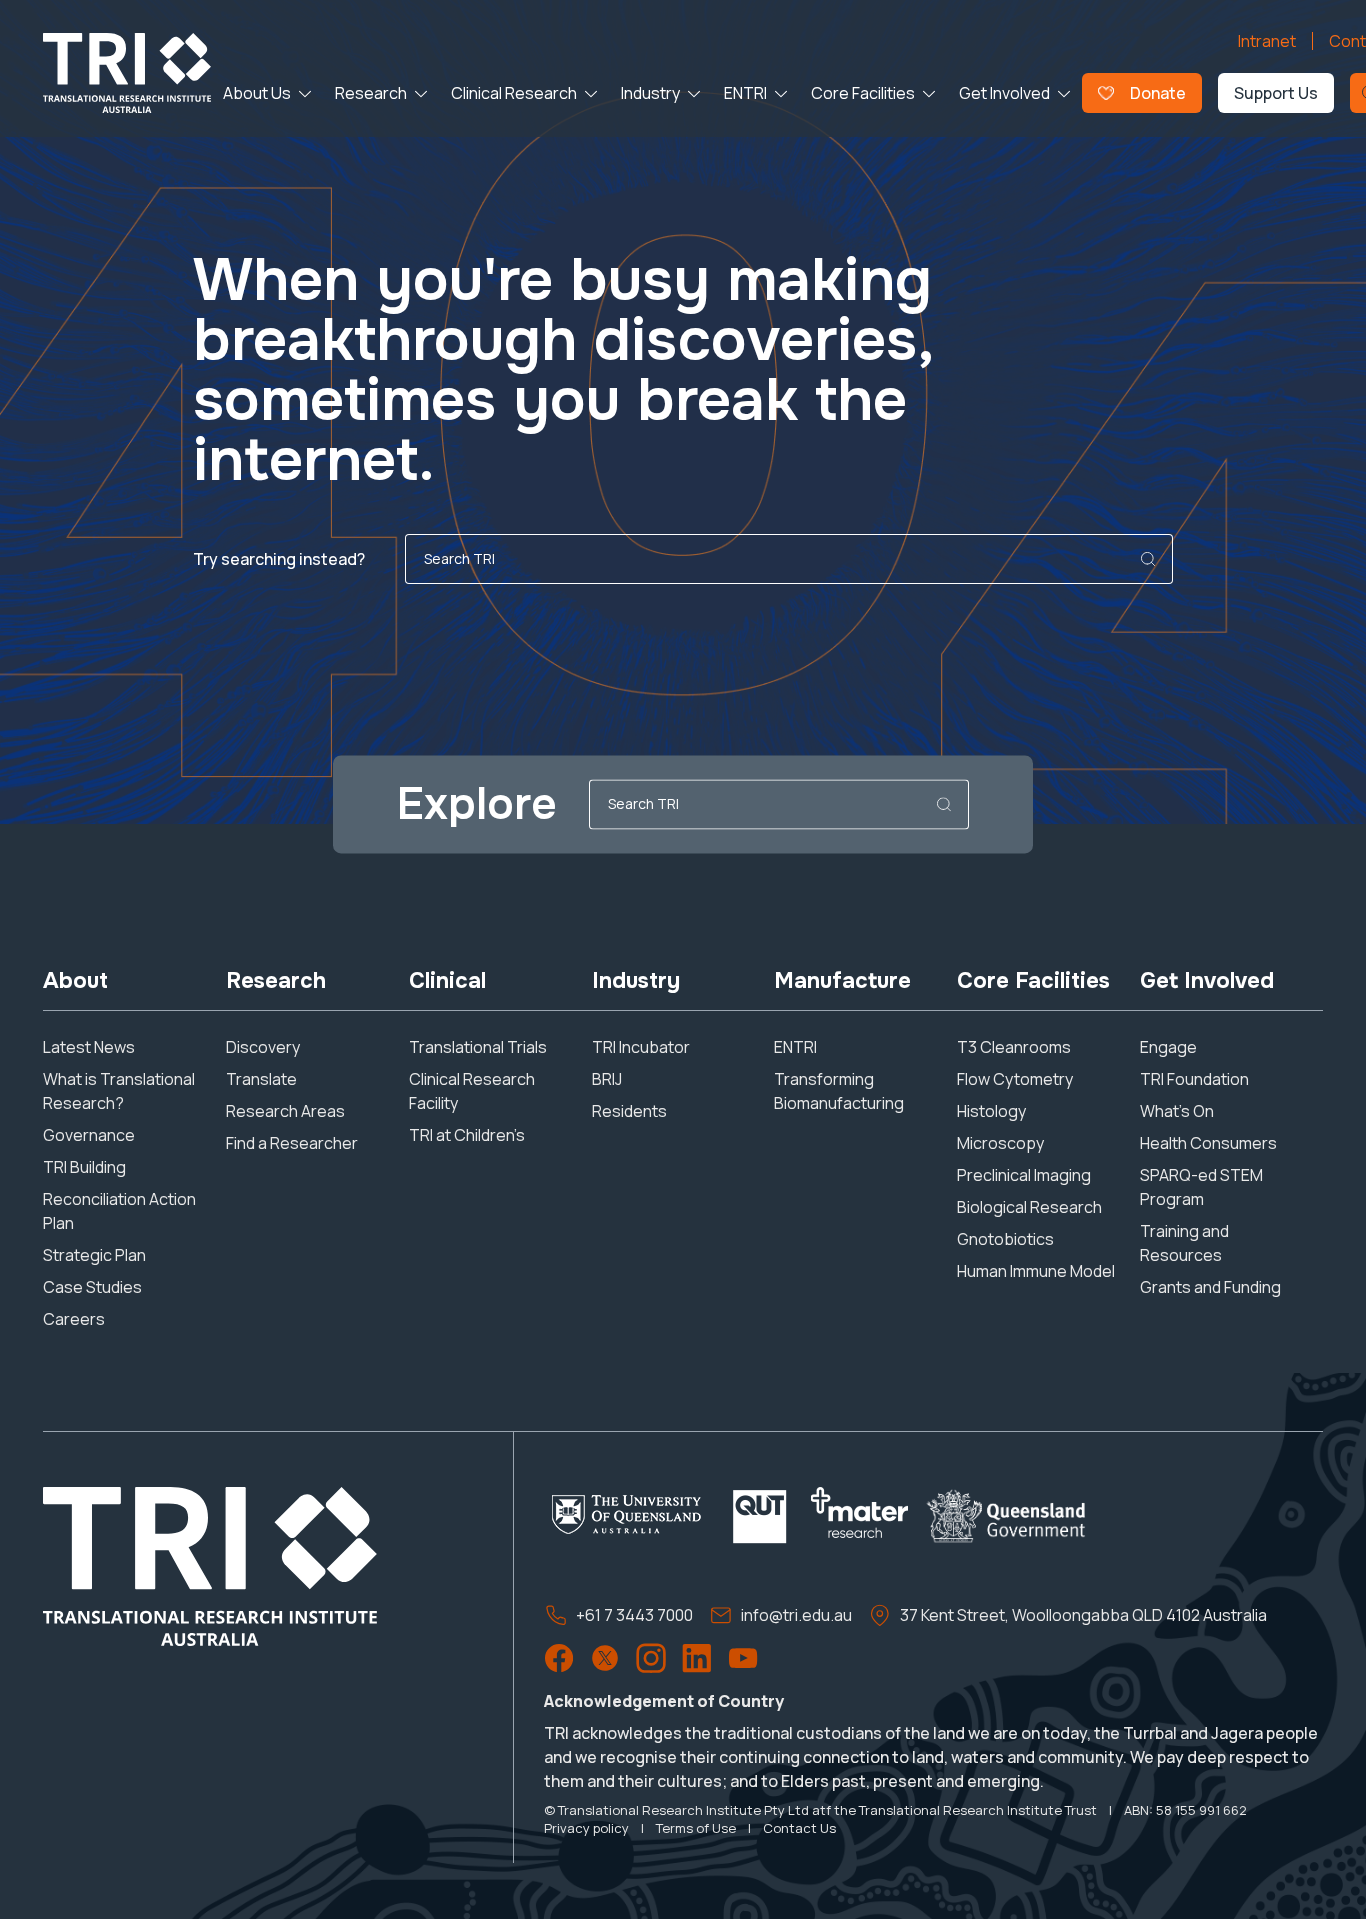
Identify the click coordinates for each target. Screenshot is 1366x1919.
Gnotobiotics (1005, 1239)
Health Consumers (1208, 1143)
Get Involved (1004, 93)
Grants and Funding (1210, 1287)
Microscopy (1000, 1143)
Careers (74, 1319)
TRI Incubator (641, 1047)
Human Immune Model (1036, 1271)
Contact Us (799, 1828)
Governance (89, 1135)
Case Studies (92, 1287)
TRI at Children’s (467, 1135)
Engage (1168, 1047)
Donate (1158, 93)
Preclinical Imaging (1024, 1175)
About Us (257, 93)
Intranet (1267, 41)
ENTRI (745, 93)
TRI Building (84, 1167)
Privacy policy (586, 1828)
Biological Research (1029, 1207)
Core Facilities (863, 93)
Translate (261, 1079)
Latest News (89, 1047)
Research (371, 93)
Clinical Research (514, 93)
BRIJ (607, 1079)
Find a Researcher (292, 1143)
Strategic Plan (94, 1255)
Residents (629, 1111)
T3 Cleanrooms (1014, 1047)
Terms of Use (696, 1828)
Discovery (263, 1047)
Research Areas (285, 1111)
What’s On (1177, 1111)
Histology (991, 1111)
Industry (650, 93)
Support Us (1276, 93)
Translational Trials (478, 1047)
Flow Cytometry (1015, 1079)
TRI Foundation (1194, 1079)
